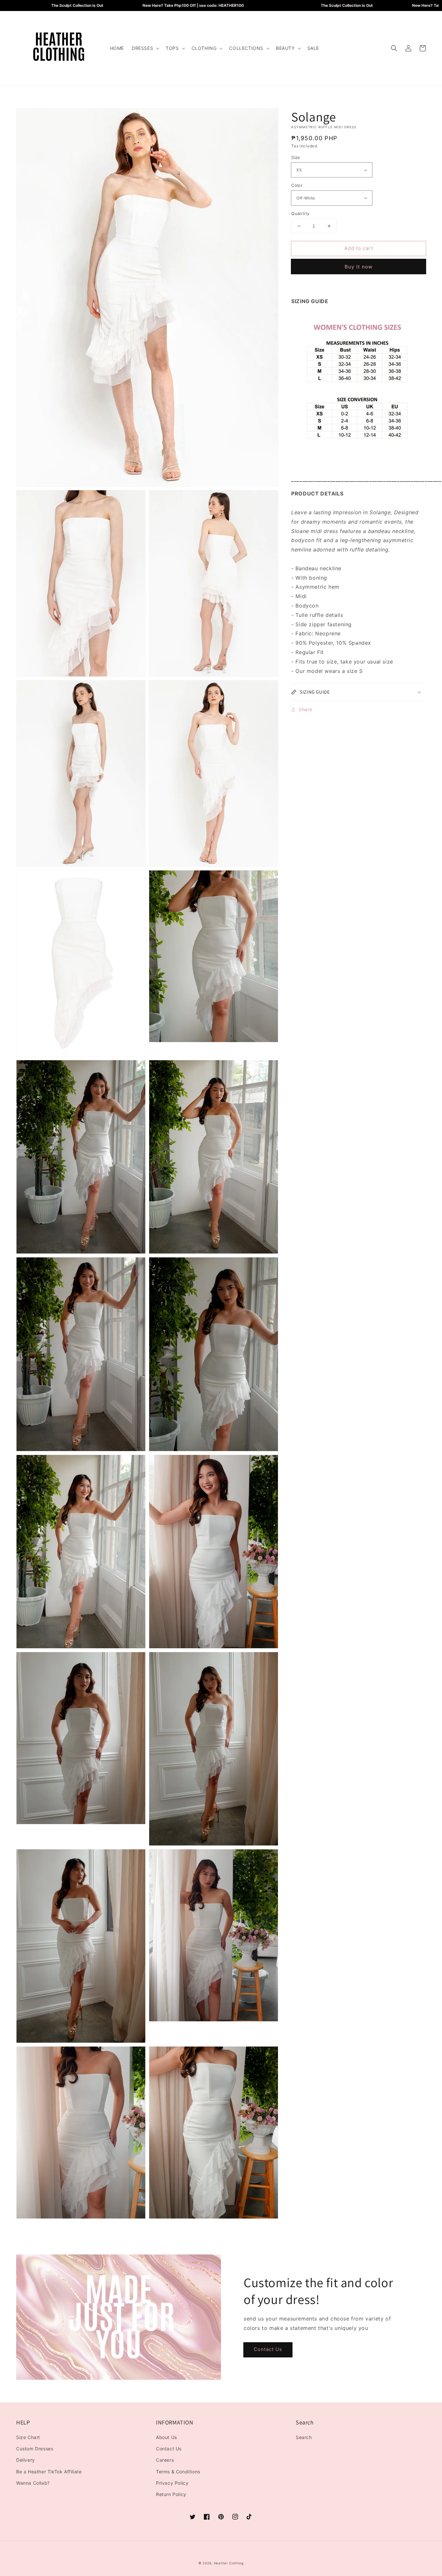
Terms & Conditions (178, 2472)
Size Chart (28, 2437)
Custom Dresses (35, 2449)
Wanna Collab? (33, 2483)
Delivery (26, 2460)
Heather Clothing (229, 2563)
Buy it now (359, 267)
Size (296, 157)
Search (304, 2437)
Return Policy (171, 2494)
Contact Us (268, 2349)
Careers (165, 2460)
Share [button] (305, 709)
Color (297, 185)
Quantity (300, 213)
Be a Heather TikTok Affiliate (49, 2472)
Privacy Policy (172, 2483)
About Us (166, 2437)
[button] (145, 48)
